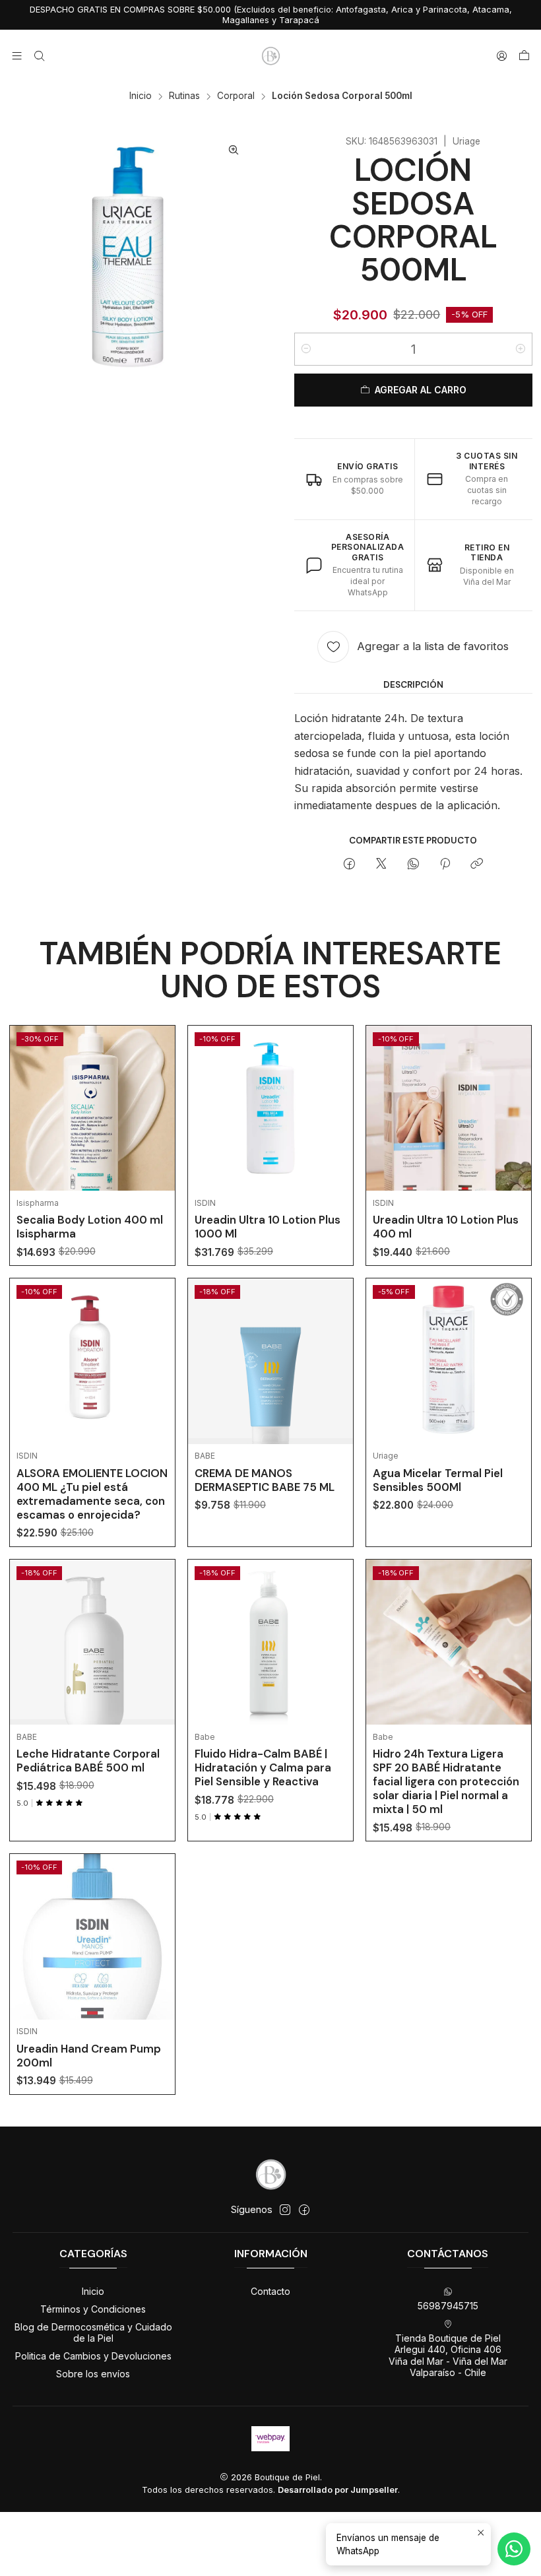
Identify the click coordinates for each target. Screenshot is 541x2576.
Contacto (270, 2291)
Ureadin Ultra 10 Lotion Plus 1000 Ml (268, 1227)
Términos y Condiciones (93, 2309)
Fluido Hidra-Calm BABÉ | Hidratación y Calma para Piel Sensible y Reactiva (263, 1767)
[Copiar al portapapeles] (477, 865)
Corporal (236, 96)
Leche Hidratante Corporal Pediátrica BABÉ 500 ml (88, 1761)
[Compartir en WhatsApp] (413, 865)
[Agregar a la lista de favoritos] (155, 1092)
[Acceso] (502, 56)
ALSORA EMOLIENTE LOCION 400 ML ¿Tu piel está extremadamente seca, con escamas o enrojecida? (92, 1494)
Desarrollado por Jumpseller (338, 2490)
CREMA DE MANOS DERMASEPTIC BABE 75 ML (265, 1480)
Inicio (141, 96)
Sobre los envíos (93, 2374)
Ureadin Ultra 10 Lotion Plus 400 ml (446, 1227)
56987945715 (448, 2306)
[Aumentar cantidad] (521, 349)
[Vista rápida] (155, 1125)
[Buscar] (39, 56)
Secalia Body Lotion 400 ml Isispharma (90, 1227)
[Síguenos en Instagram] (285, 2210)
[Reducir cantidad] (306, 349)
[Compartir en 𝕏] (381, 865)
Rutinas (184, 96)
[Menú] (17, 56)
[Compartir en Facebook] (349, 865)
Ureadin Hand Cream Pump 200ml (89, 2056)
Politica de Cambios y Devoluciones (93, 2356)
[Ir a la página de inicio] (270, 56)
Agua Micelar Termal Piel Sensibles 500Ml (438, 1480)
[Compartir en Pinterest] (445, 865)
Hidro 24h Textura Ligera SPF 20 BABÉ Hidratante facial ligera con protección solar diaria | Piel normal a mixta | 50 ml (446, 1781)
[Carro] (524, 56)
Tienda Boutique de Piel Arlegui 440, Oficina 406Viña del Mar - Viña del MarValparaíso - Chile (448, 2356)
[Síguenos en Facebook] (304, 2210)
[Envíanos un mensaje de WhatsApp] (514, 2549)
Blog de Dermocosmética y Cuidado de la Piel (93, 2333)
